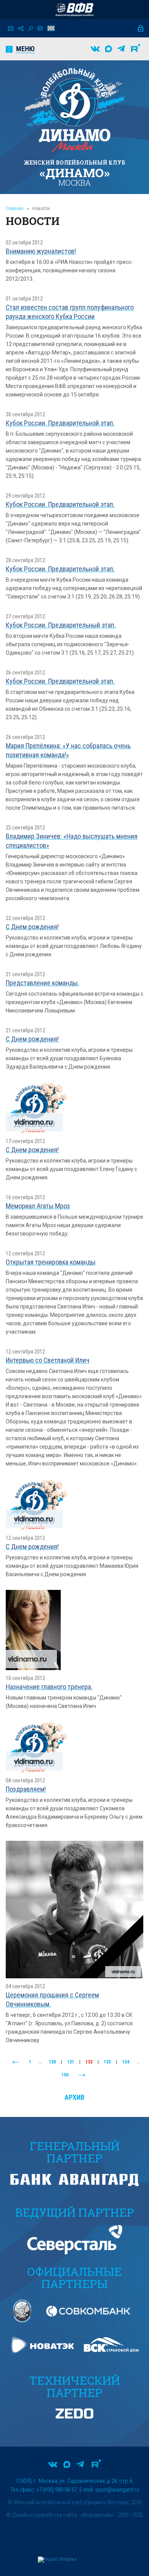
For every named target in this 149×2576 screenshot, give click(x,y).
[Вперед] (82, 2075)
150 (65, 2075)
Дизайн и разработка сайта (45, 2515)
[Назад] (16, 2062)
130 (52, 2062)
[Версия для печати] (40, 28)
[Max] (109, 49)
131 (71, 2062)
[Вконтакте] (95, 49)
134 (126, 2062)
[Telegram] (121, 49)
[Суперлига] (74, 10)
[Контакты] (11, 28)
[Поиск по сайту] (30, 28)
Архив (74, 2097)
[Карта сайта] (21, 28)
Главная (15, 208)
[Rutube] (136, 49)
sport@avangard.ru (117, 2490)
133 (107, 2062)
